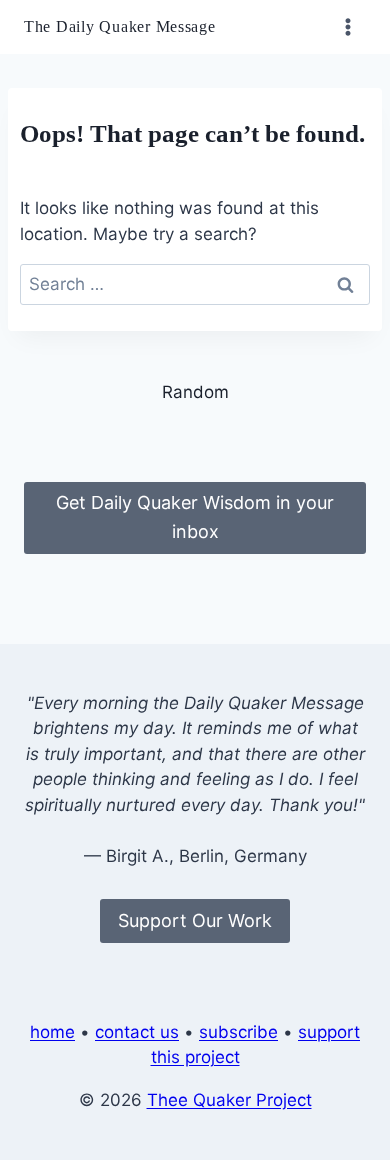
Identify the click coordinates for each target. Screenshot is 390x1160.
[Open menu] (347, 26)
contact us (137, 1032)
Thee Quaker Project (229, 1100)
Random (195, 392)
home (52, 1032)
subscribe (238, 1032)
